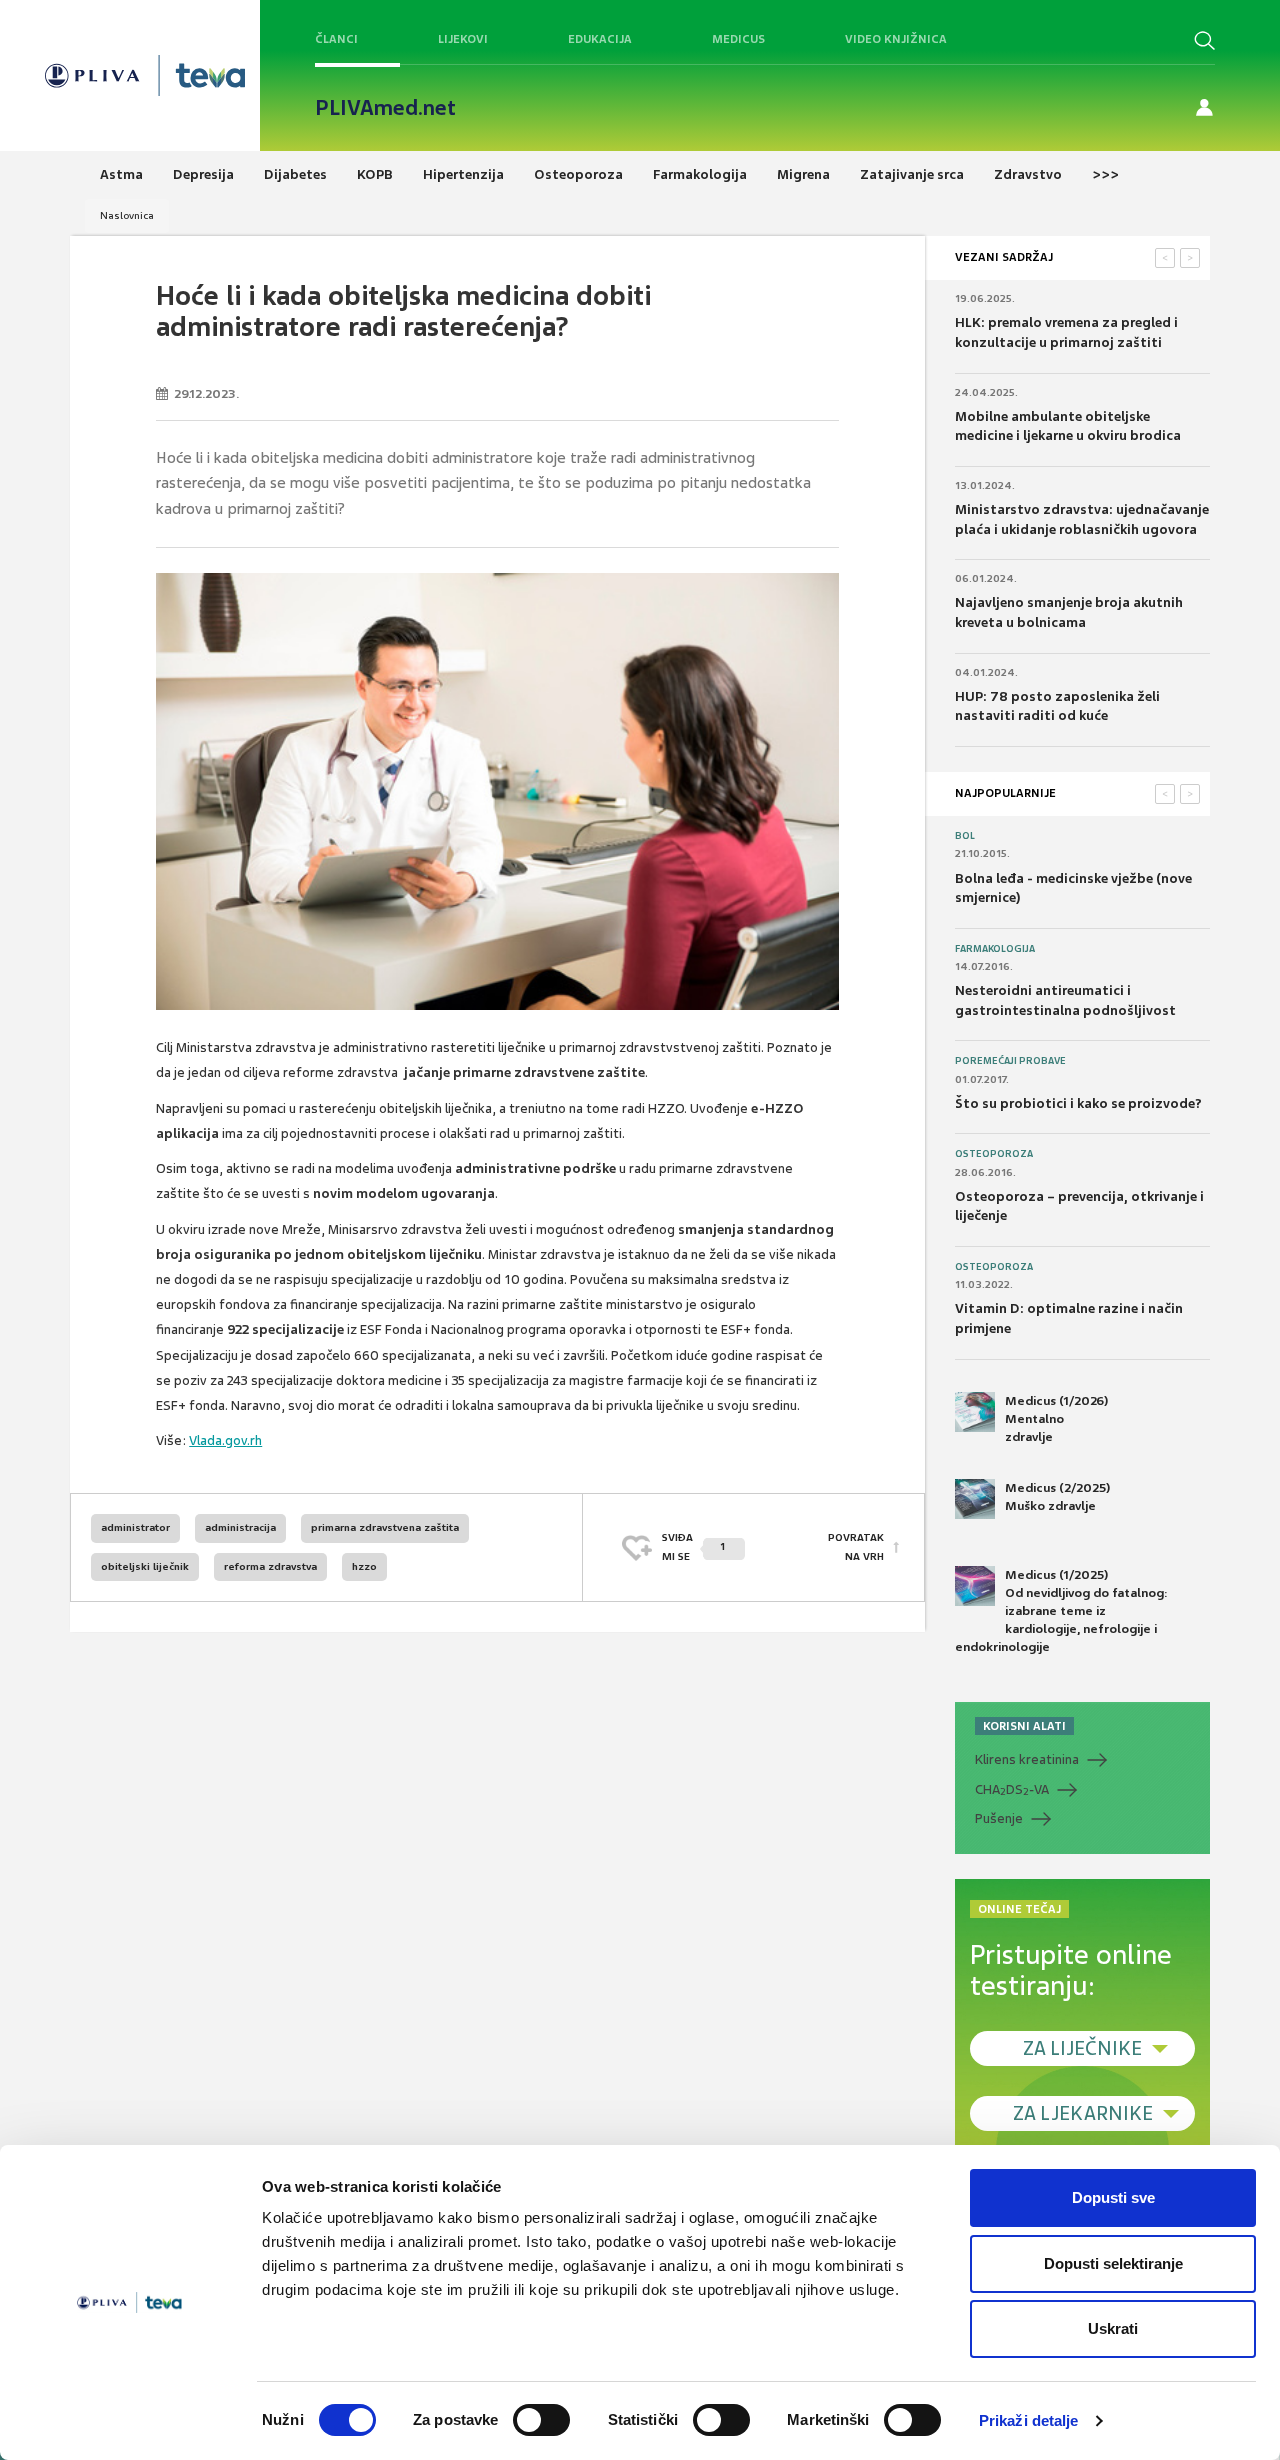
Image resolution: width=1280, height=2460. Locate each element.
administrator (135, 1527)
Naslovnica (127, 215)
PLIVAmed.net (385, 108)
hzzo (364, 1566)
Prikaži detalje (1029, 2420)
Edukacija (600, 39)
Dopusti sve (1113, 2197)
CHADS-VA (1012, 1790)
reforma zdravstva (270, 1566)
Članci (336, 39)
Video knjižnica (896, 39)
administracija (240, 1527)
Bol (965, 836)
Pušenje (999, 1818)
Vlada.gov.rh (225, 1440)
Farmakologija (995, 949)
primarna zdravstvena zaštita (385, 1527)
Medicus (738, 39)
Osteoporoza (994, 1154)
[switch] (541, 2420)
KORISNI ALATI (1024, 1726)
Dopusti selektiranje (1113, 2263)
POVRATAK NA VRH (856, 1546)
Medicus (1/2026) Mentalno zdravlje (1056, 1419)
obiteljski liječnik (145, 1566)
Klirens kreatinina (1027, 1759)
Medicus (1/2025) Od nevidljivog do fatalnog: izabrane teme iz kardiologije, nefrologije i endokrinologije (1061, 1611)
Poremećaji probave (1010, 1061)
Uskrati (1113, 2328)
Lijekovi (463, 39)
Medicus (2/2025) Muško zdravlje (1057, 1497)
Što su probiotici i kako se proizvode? (1078, 1103)
